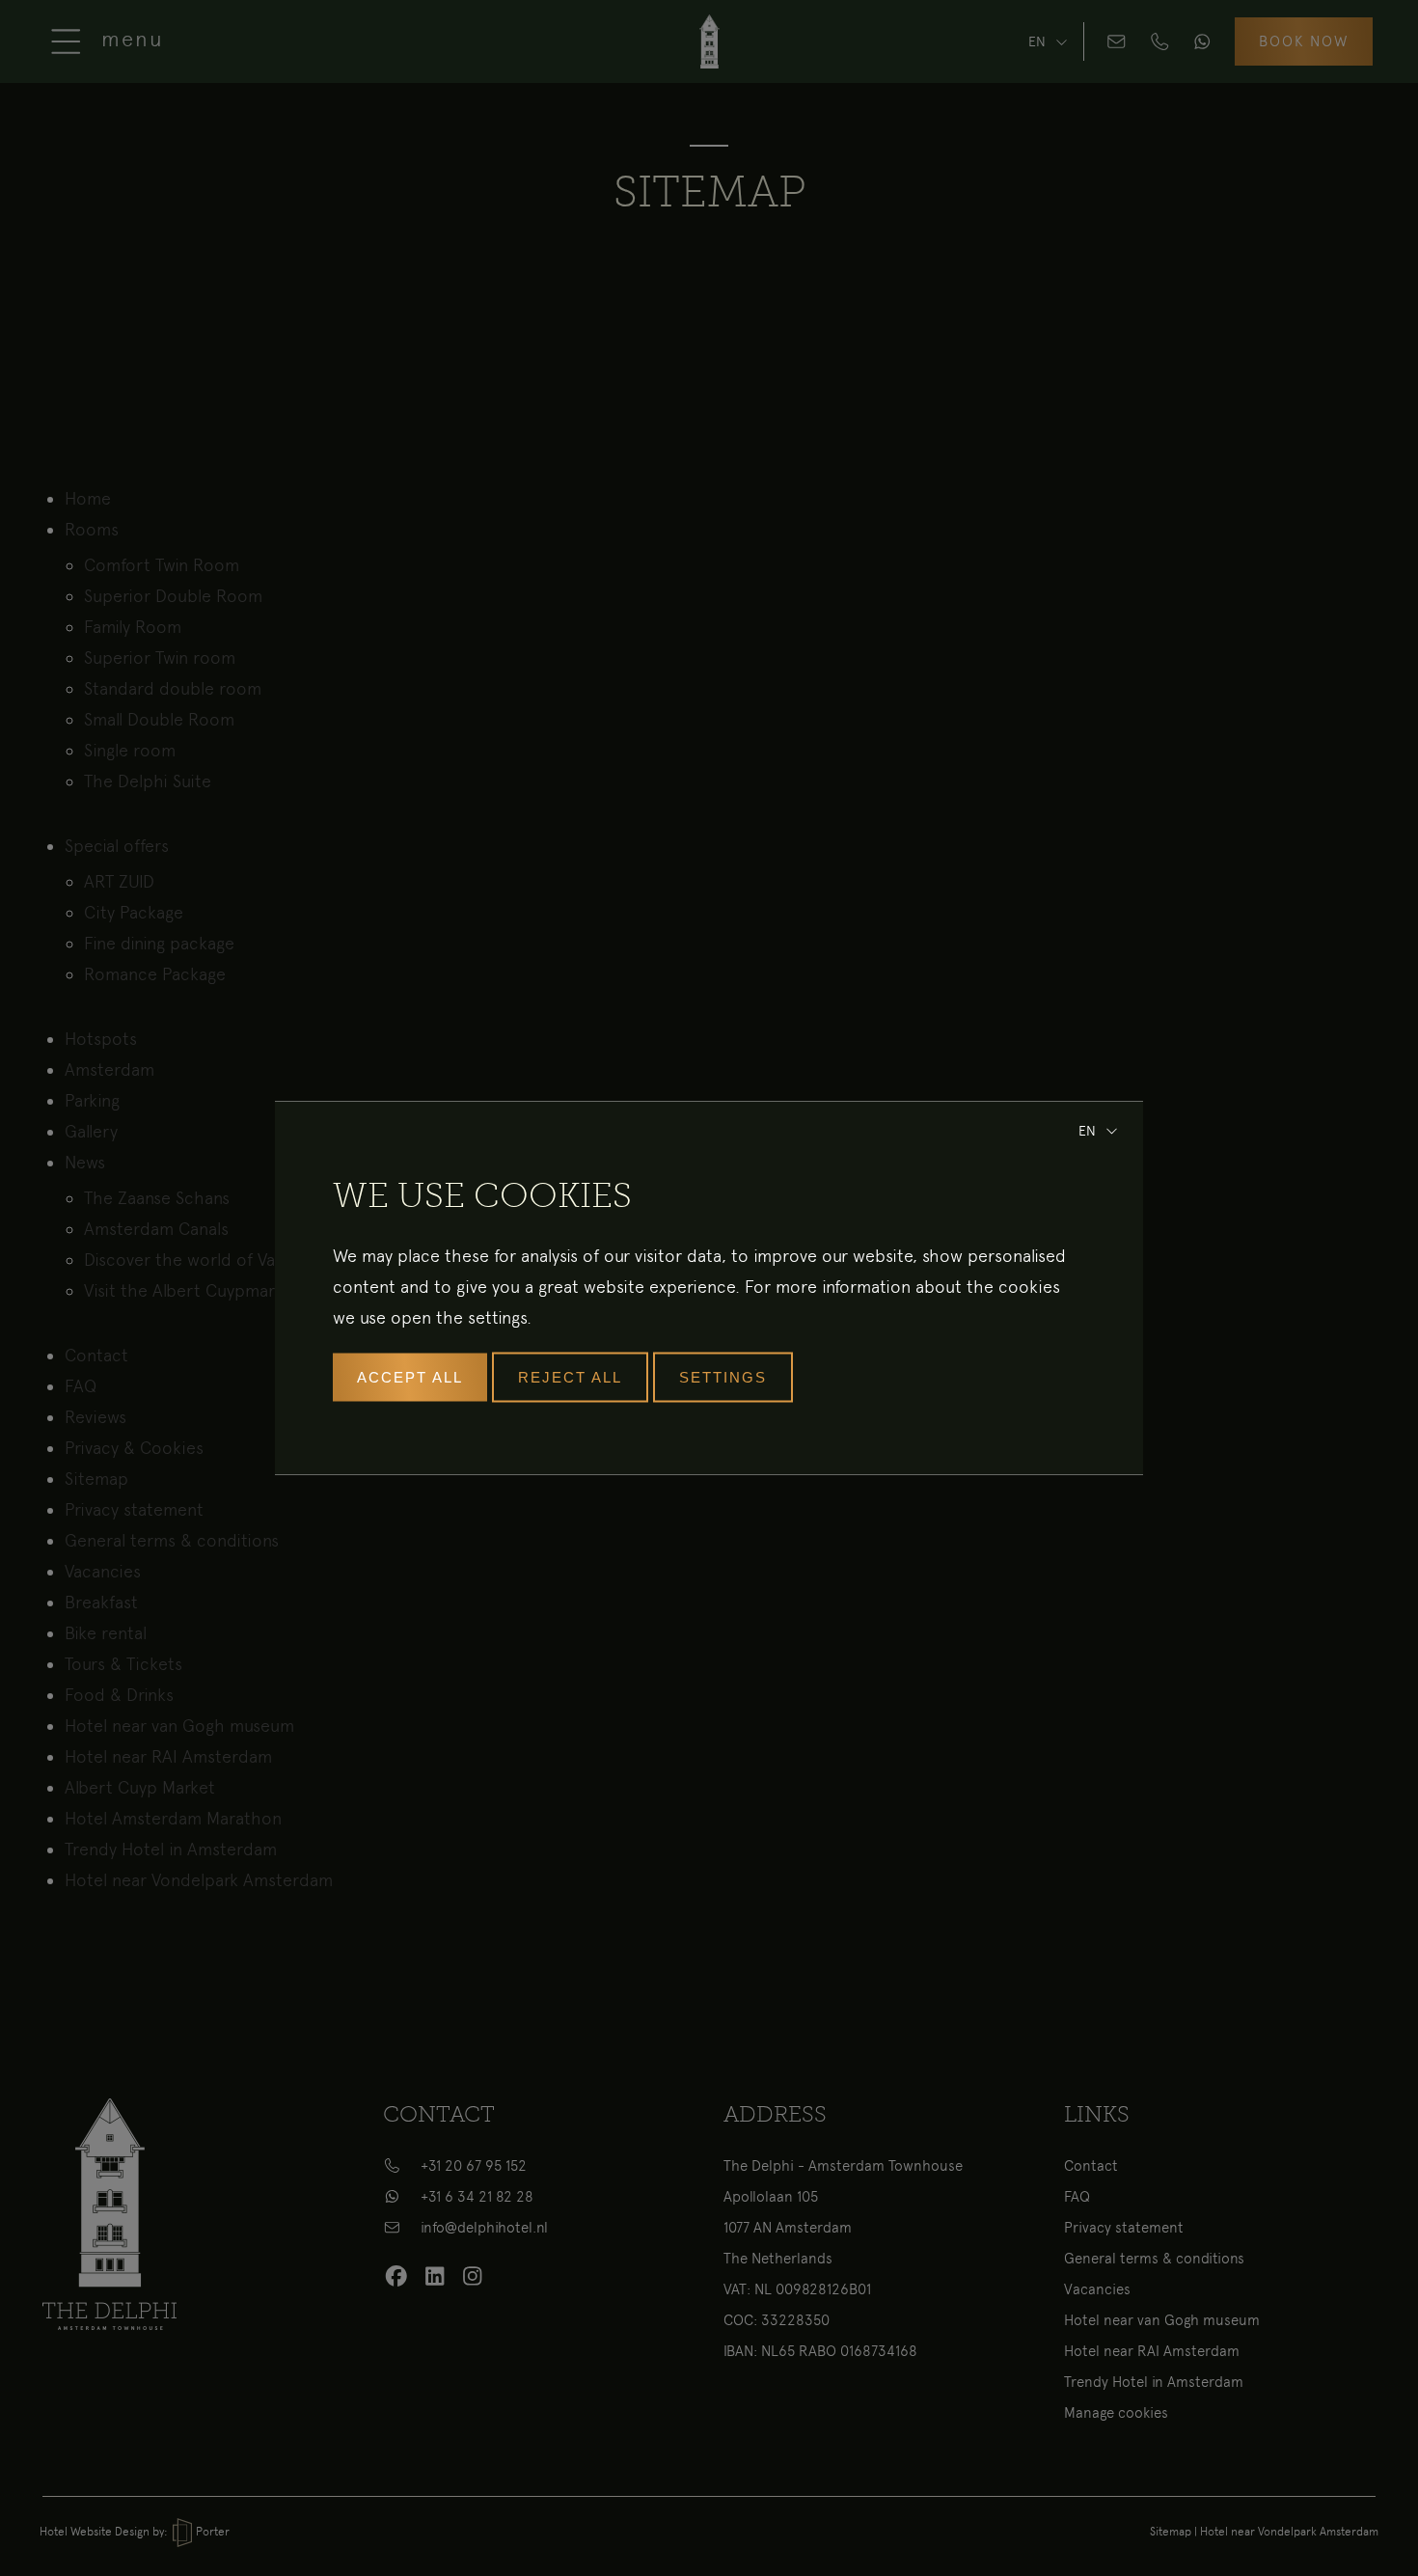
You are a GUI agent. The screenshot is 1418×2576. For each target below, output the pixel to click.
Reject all (570, 1377)
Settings (723, 1377)
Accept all (410, 1377)
